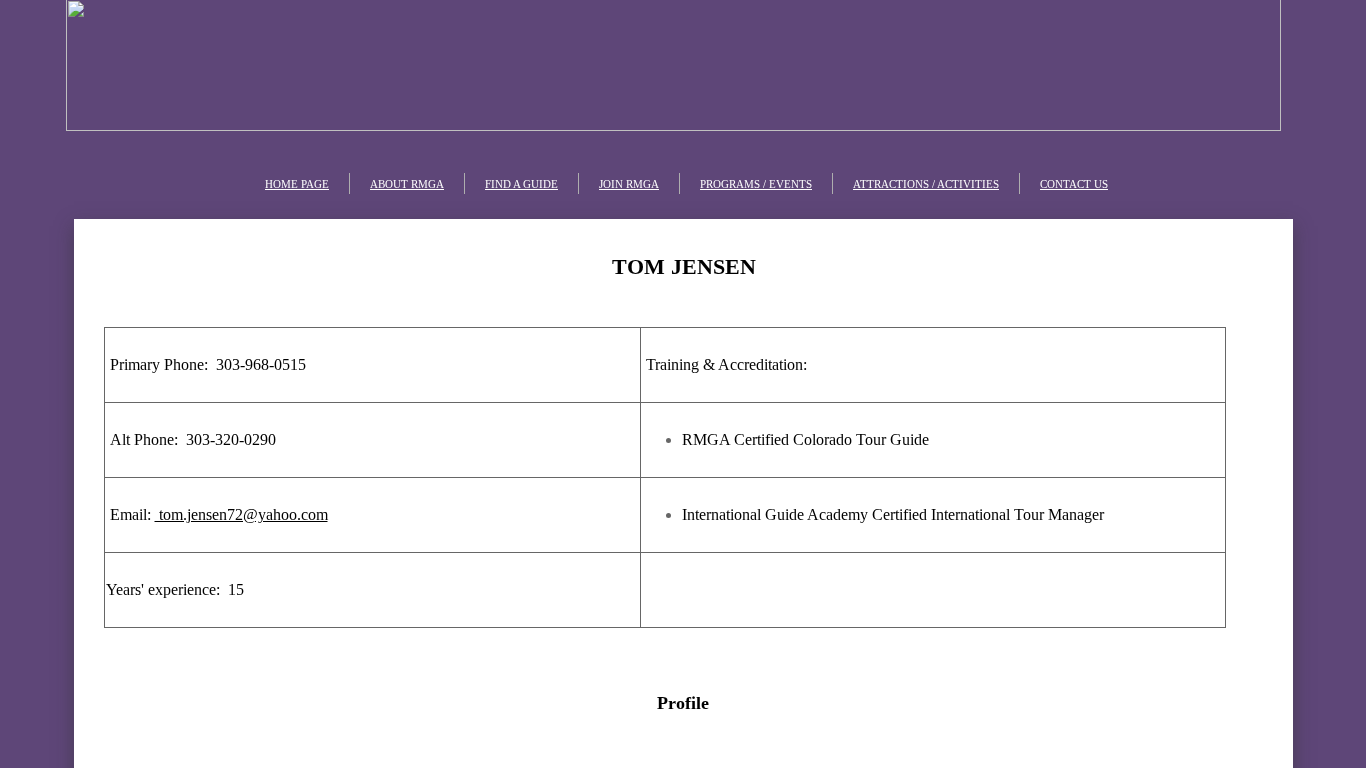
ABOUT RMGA (407, 184)
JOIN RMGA (629, 184)
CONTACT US (1074, 184)
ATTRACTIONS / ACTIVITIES (926, 184)
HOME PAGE (297, 184)
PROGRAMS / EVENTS (756, 184)
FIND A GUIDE (521, 184)
